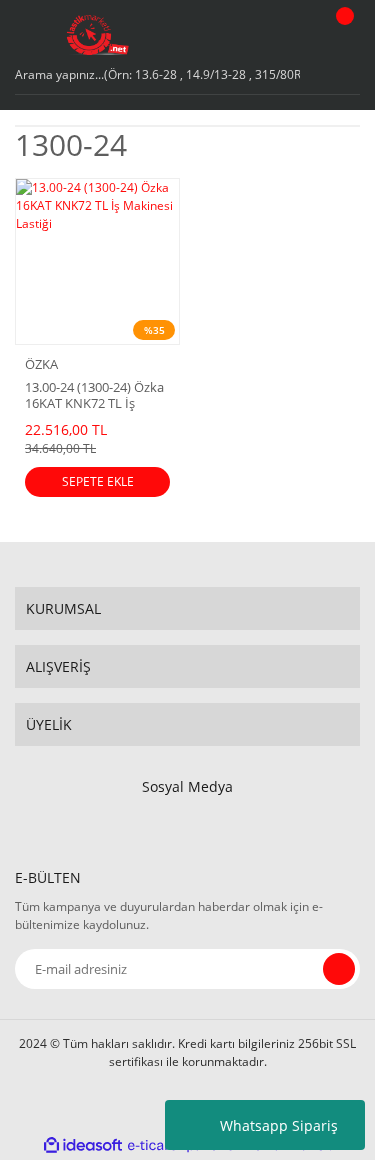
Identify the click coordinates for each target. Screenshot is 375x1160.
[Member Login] (291, 35)
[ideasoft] (83, 1145)
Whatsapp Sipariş (279, 1125)
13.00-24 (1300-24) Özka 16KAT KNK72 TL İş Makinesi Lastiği (94, 395)
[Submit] (339, 969)
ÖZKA (41, 364)
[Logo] (98, 35)
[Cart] (342, 35)
